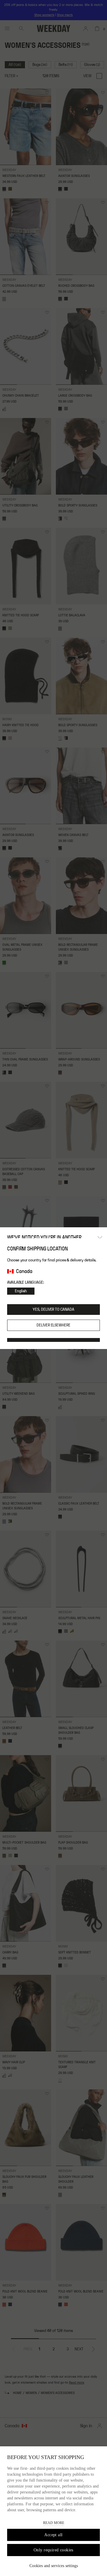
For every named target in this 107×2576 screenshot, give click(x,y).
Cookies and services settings (54, 2566)
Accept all (53, 2535)
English (21, 1291)
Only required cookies (53, 2550)
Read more (54, 2523)
